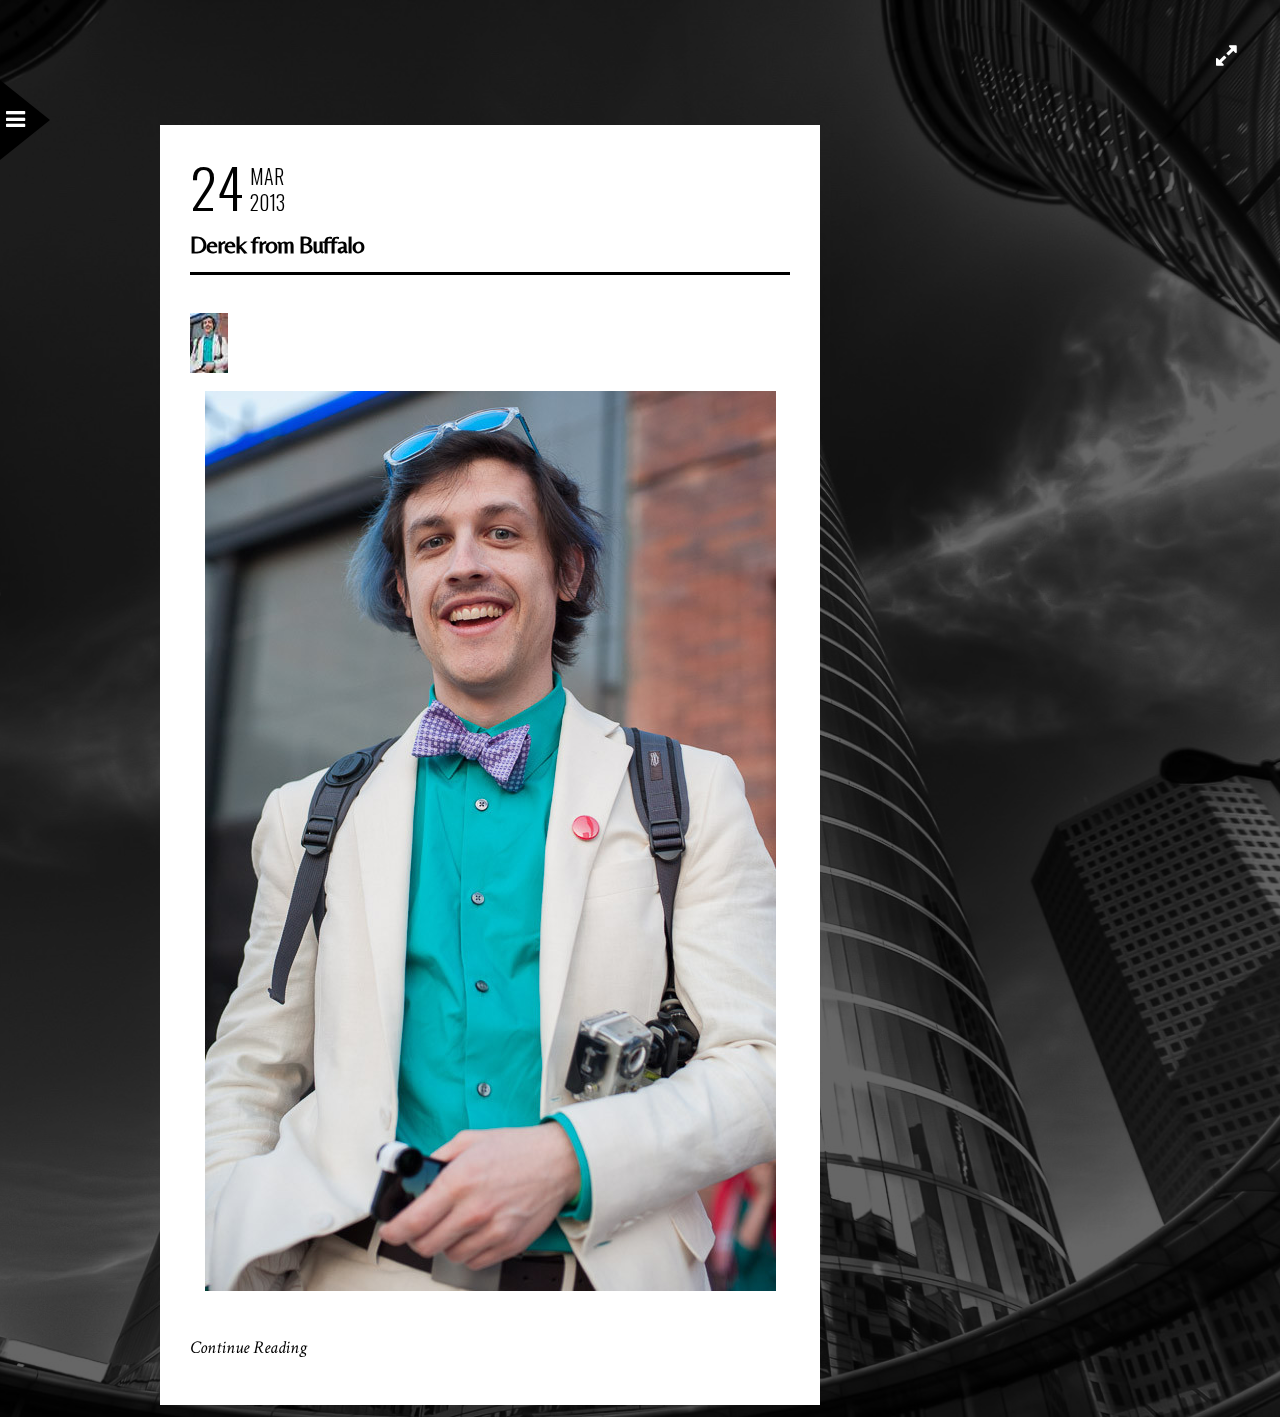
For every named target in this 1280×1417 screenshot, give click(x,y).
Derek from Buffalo (277, 244)
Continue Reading (248, 1347)
